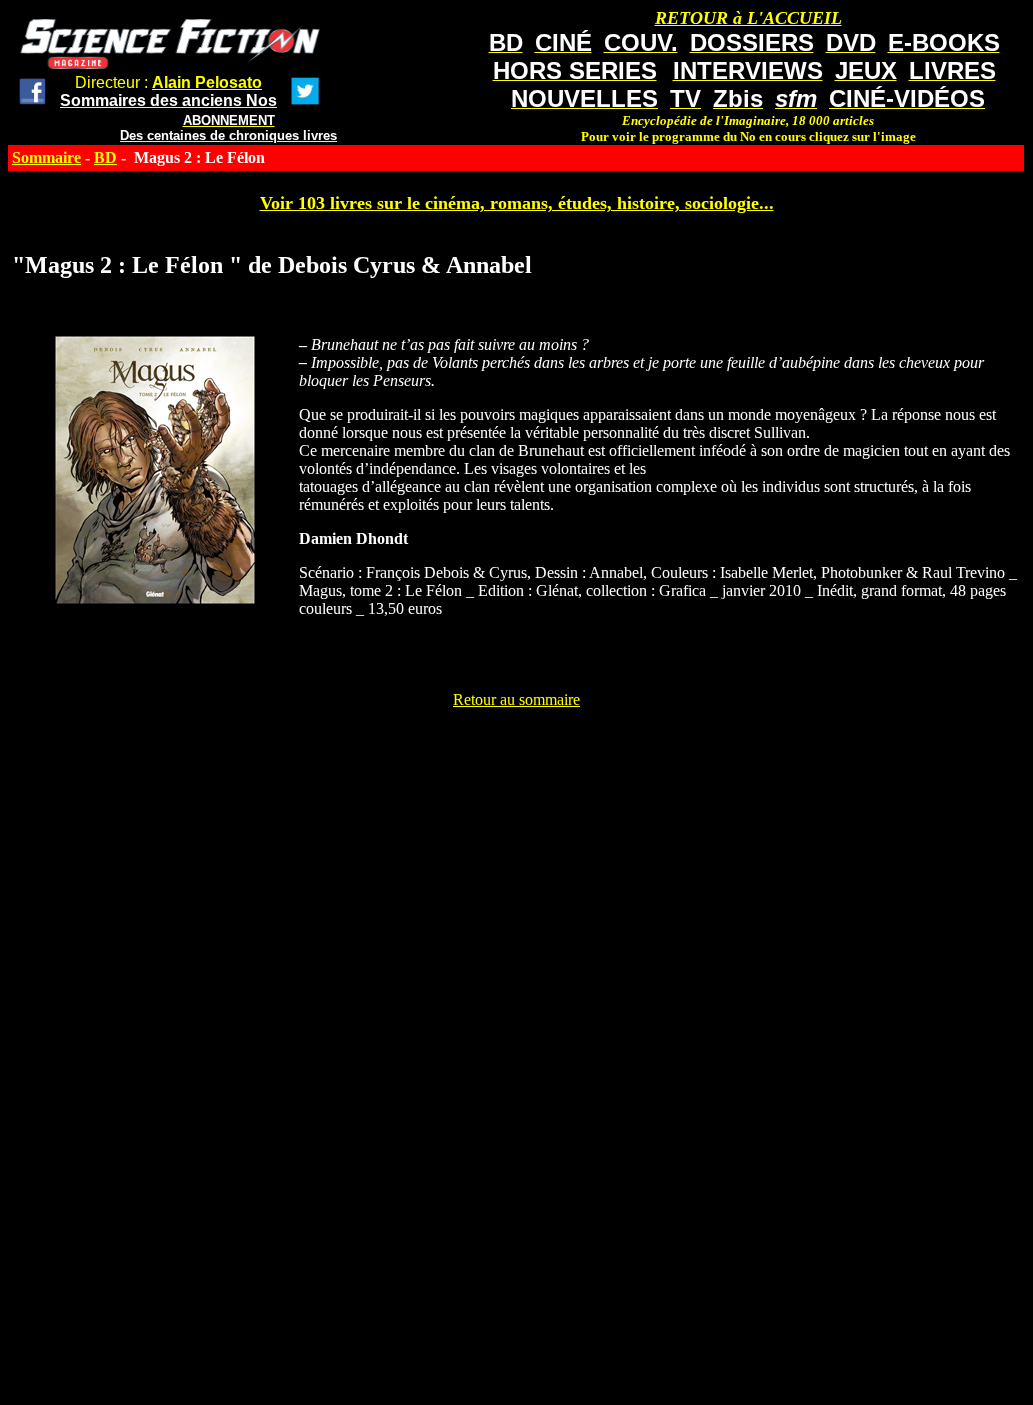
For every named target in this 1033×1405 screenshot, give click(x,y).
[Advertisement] (517, 754)
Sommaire (46, 157)
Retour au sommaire (516, 699)
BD (105, 157)
